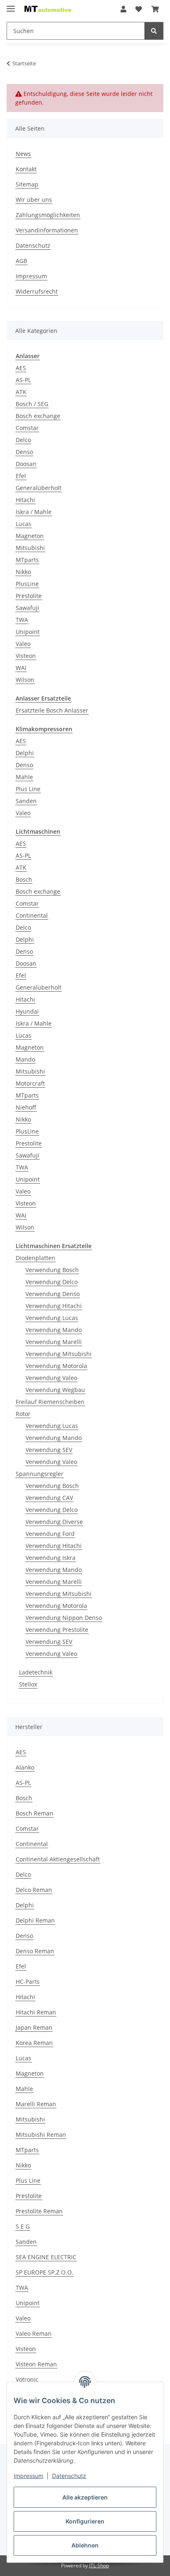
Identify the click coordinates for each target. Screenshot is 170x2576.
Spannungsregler (40, 1474)
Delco (23, 440)
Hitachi (25, 500)
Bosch (24, 879)
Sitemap (27, 184)
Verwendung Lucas (52, 1318)
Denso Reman (35, 1951)
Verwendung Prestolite (57, 1630)
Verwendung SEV (49, 1450)
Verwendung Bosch (52, 1270)
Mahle (24, 777)
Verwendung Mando (54, 1330)
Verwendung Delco (52, 1282)
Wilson (25, 680)
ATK (21, 392)
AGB (21, 261)
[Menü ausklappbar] (11, 5)
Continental (32, 915)
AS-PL (23, 380)
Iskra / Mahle (34, 512)
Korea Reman (34, 2043)
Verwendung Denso (53, 1294)
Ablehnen (85, 2545)
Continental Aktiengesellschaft (58, 1859)
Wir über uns (34, 200)
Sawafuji (27, 608)
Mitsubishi (30, 548)
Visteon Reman (36, 2364)
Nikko (23, 572)
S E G (23, 2226)
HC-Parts (28, 1982)
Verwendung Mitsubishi (59, 1354)
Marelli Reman (36, 2104)
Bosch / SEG (32, 404)
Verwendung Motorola (56, 1366)
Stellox (28, 1684)
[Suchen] (154, 31)
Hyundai (27, 1011)
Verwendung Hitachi (54, 1306)
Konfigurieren (85, 2521)
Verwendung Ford (50, 1534)
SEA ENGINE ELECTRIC (46, 2257)
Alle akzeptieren (85, 2497)
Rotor (23, 1414)
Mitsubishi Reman (41, 2135)
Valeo (23, 644)
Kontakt (26, 169)
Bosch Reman (34, 1813)
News (23, 154)
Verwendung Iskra (51, 1558)
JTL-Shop (99, 2565)
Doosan (26, 464)
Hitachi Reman (36, 2012)
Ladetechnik (36, 1672)
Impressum (28, 2476)
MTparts (27, 560)
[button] (123, 9)
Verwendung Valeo (51, 1378)
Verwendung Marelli (54, 1342)
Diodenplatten (35, 1258)
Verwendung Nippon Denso (64, 1618)
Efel (21, 476)
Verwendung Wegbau (55, 1390)
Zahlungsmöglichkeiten (48, 215)
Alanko (25, 1767)
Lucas (24, 524)
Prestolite (29, 596)
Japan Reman (34, 2027)
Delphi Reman (35, 1920)
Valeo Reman (34, 2333)
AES (21, 368)
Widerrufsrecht (37, 291)
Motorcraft (30, 1083)
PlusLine (27, 584)
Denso (24, 452)
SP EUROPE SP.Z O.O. (45, 2272)
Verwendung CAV (49, 1498)
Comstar (27, 428)
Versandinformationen (47, 230)
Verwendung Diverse (54, 1522)
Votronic (27, 2379)
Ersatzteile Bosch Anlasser (52, 710)
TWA (22, 620)
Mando (25, 1059)
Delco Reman (34, 1890)
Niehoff (26, 1107)
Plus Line (28, 789)
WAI (21, 668)
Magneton (30, 536)
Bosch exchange (38, 416)
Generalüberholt (39, 488)
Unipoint (28, 632)
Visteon (26, 656)
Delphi (25, 753)
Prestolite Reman (39, 2211)
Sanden (26, 801)
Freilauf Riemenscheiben (50, 1402)
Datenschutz (69, 2476)
